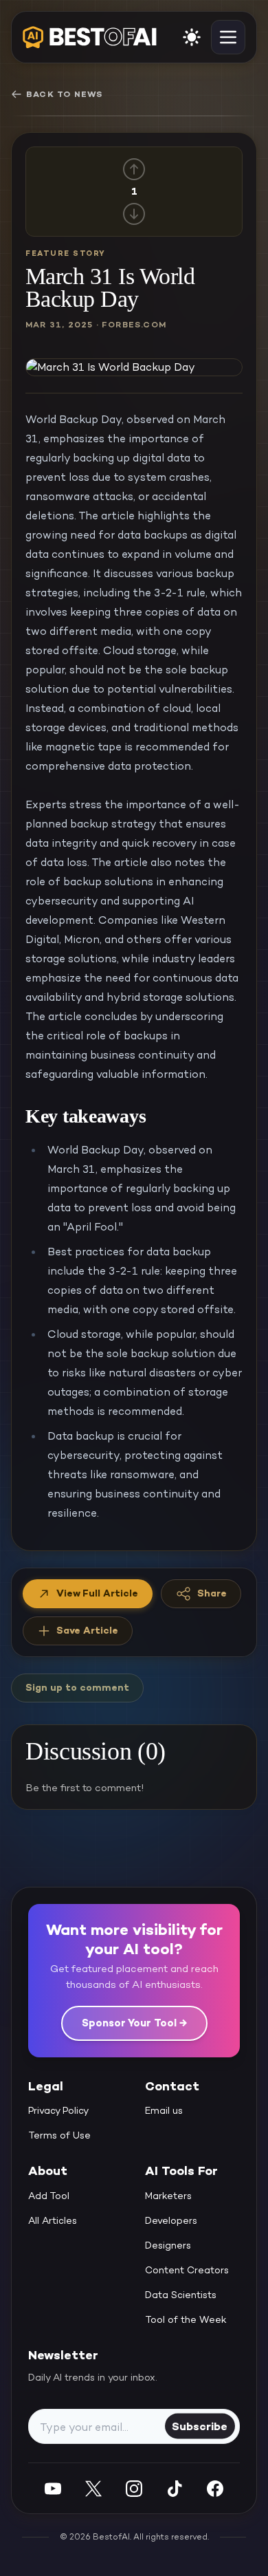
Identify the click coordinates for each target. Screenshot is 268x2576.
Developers (171, 2220)
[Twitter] (93, 2488)
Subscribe (200, 2426)
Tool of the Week (186, 2319)
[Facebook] (215, 2488)
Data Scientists (181, 2295)
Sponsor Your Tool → (134, 2023)
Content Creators (187, 2270)
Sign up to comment (77, 1687)
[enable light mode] (192, 37)
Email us (164, 2110)
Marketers (168, 2196)
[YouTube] (53, 2488)
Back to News (64, 94)
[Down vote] (134, 214)
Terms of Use (59, 2135)
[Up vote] (134, 169)
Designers (168, 2245)
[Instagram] (134, 2488)
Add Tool (49, 2196)
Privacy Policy (58, 2110)
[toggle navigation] (228, 37)
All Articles (53, 2220)
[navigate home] (90, 37)
